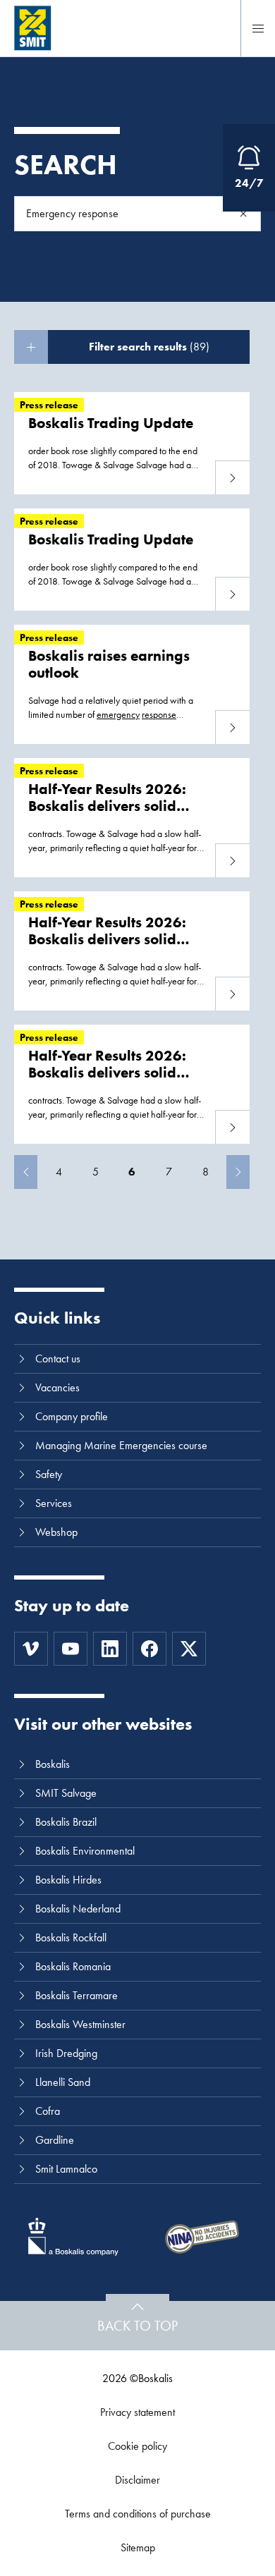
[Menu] (258, 28)
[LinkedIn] (110, 1649)
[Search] (243, 214)
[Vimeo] (31, 1649)
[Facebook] (149, 1649)
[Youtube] (71, 1649)
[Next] (238, 1172)
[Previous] (26, 1172)
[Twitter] (189, 1649)
